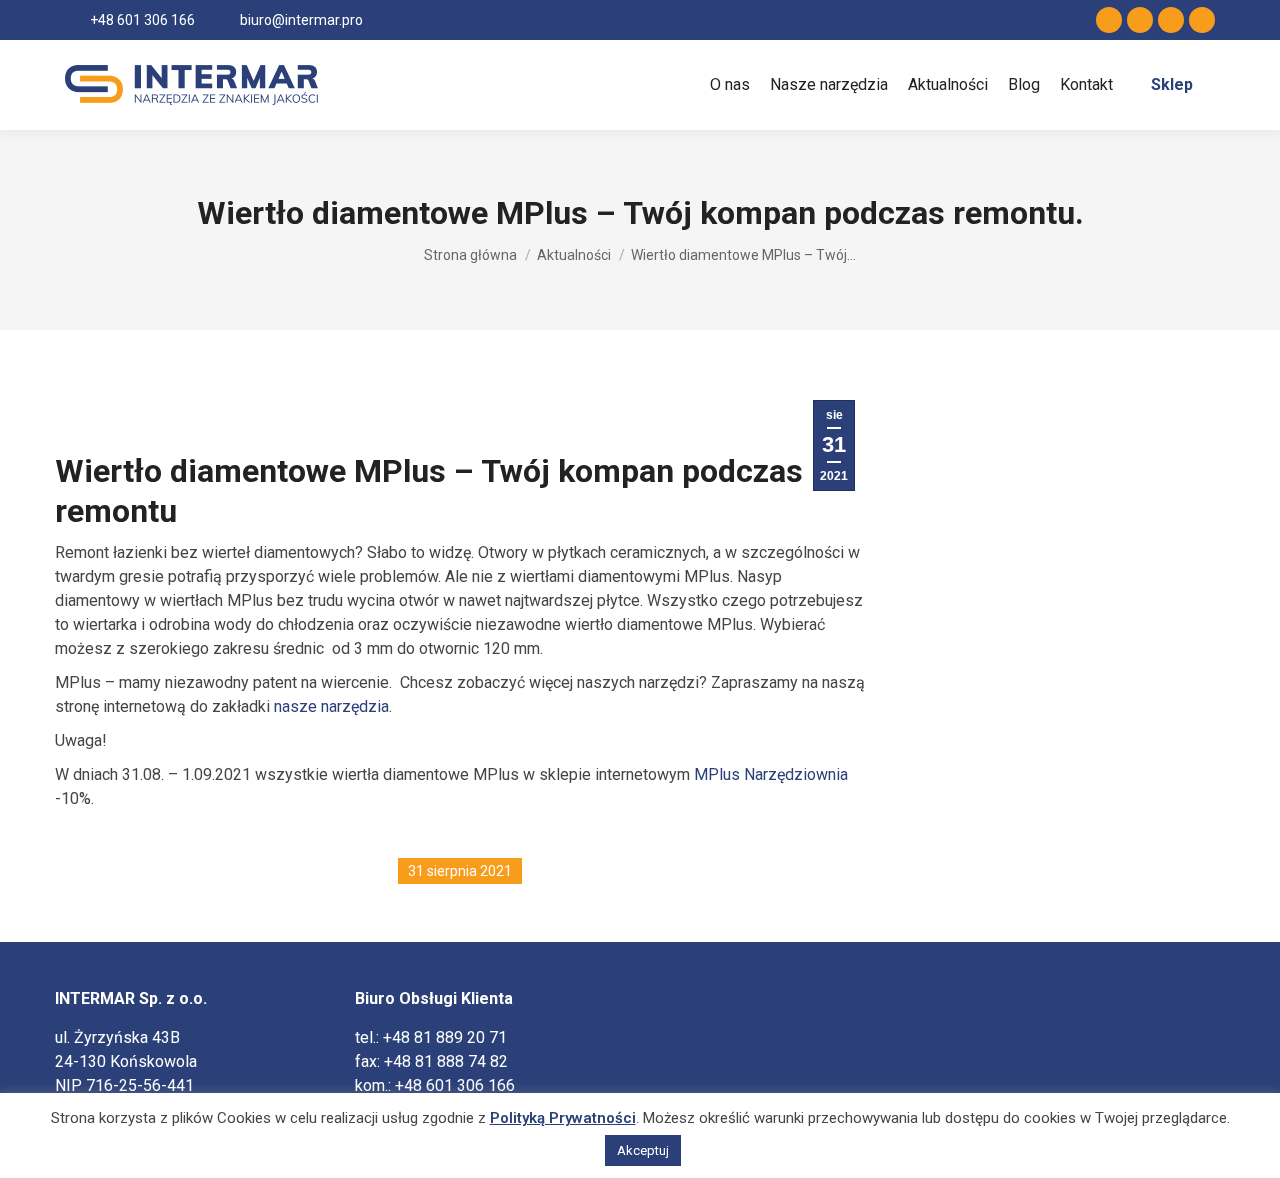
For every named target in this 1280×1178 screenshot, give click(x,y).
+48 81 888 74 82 (446, 1061)
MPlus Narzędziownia (771, 774)
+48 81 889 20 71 (445, 1037)
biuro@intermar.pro (301, 20)
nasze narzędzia (331, 706)
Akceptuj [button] (643, 1150)
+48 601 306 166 (142, 20)
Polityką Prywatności (563, 1118)
